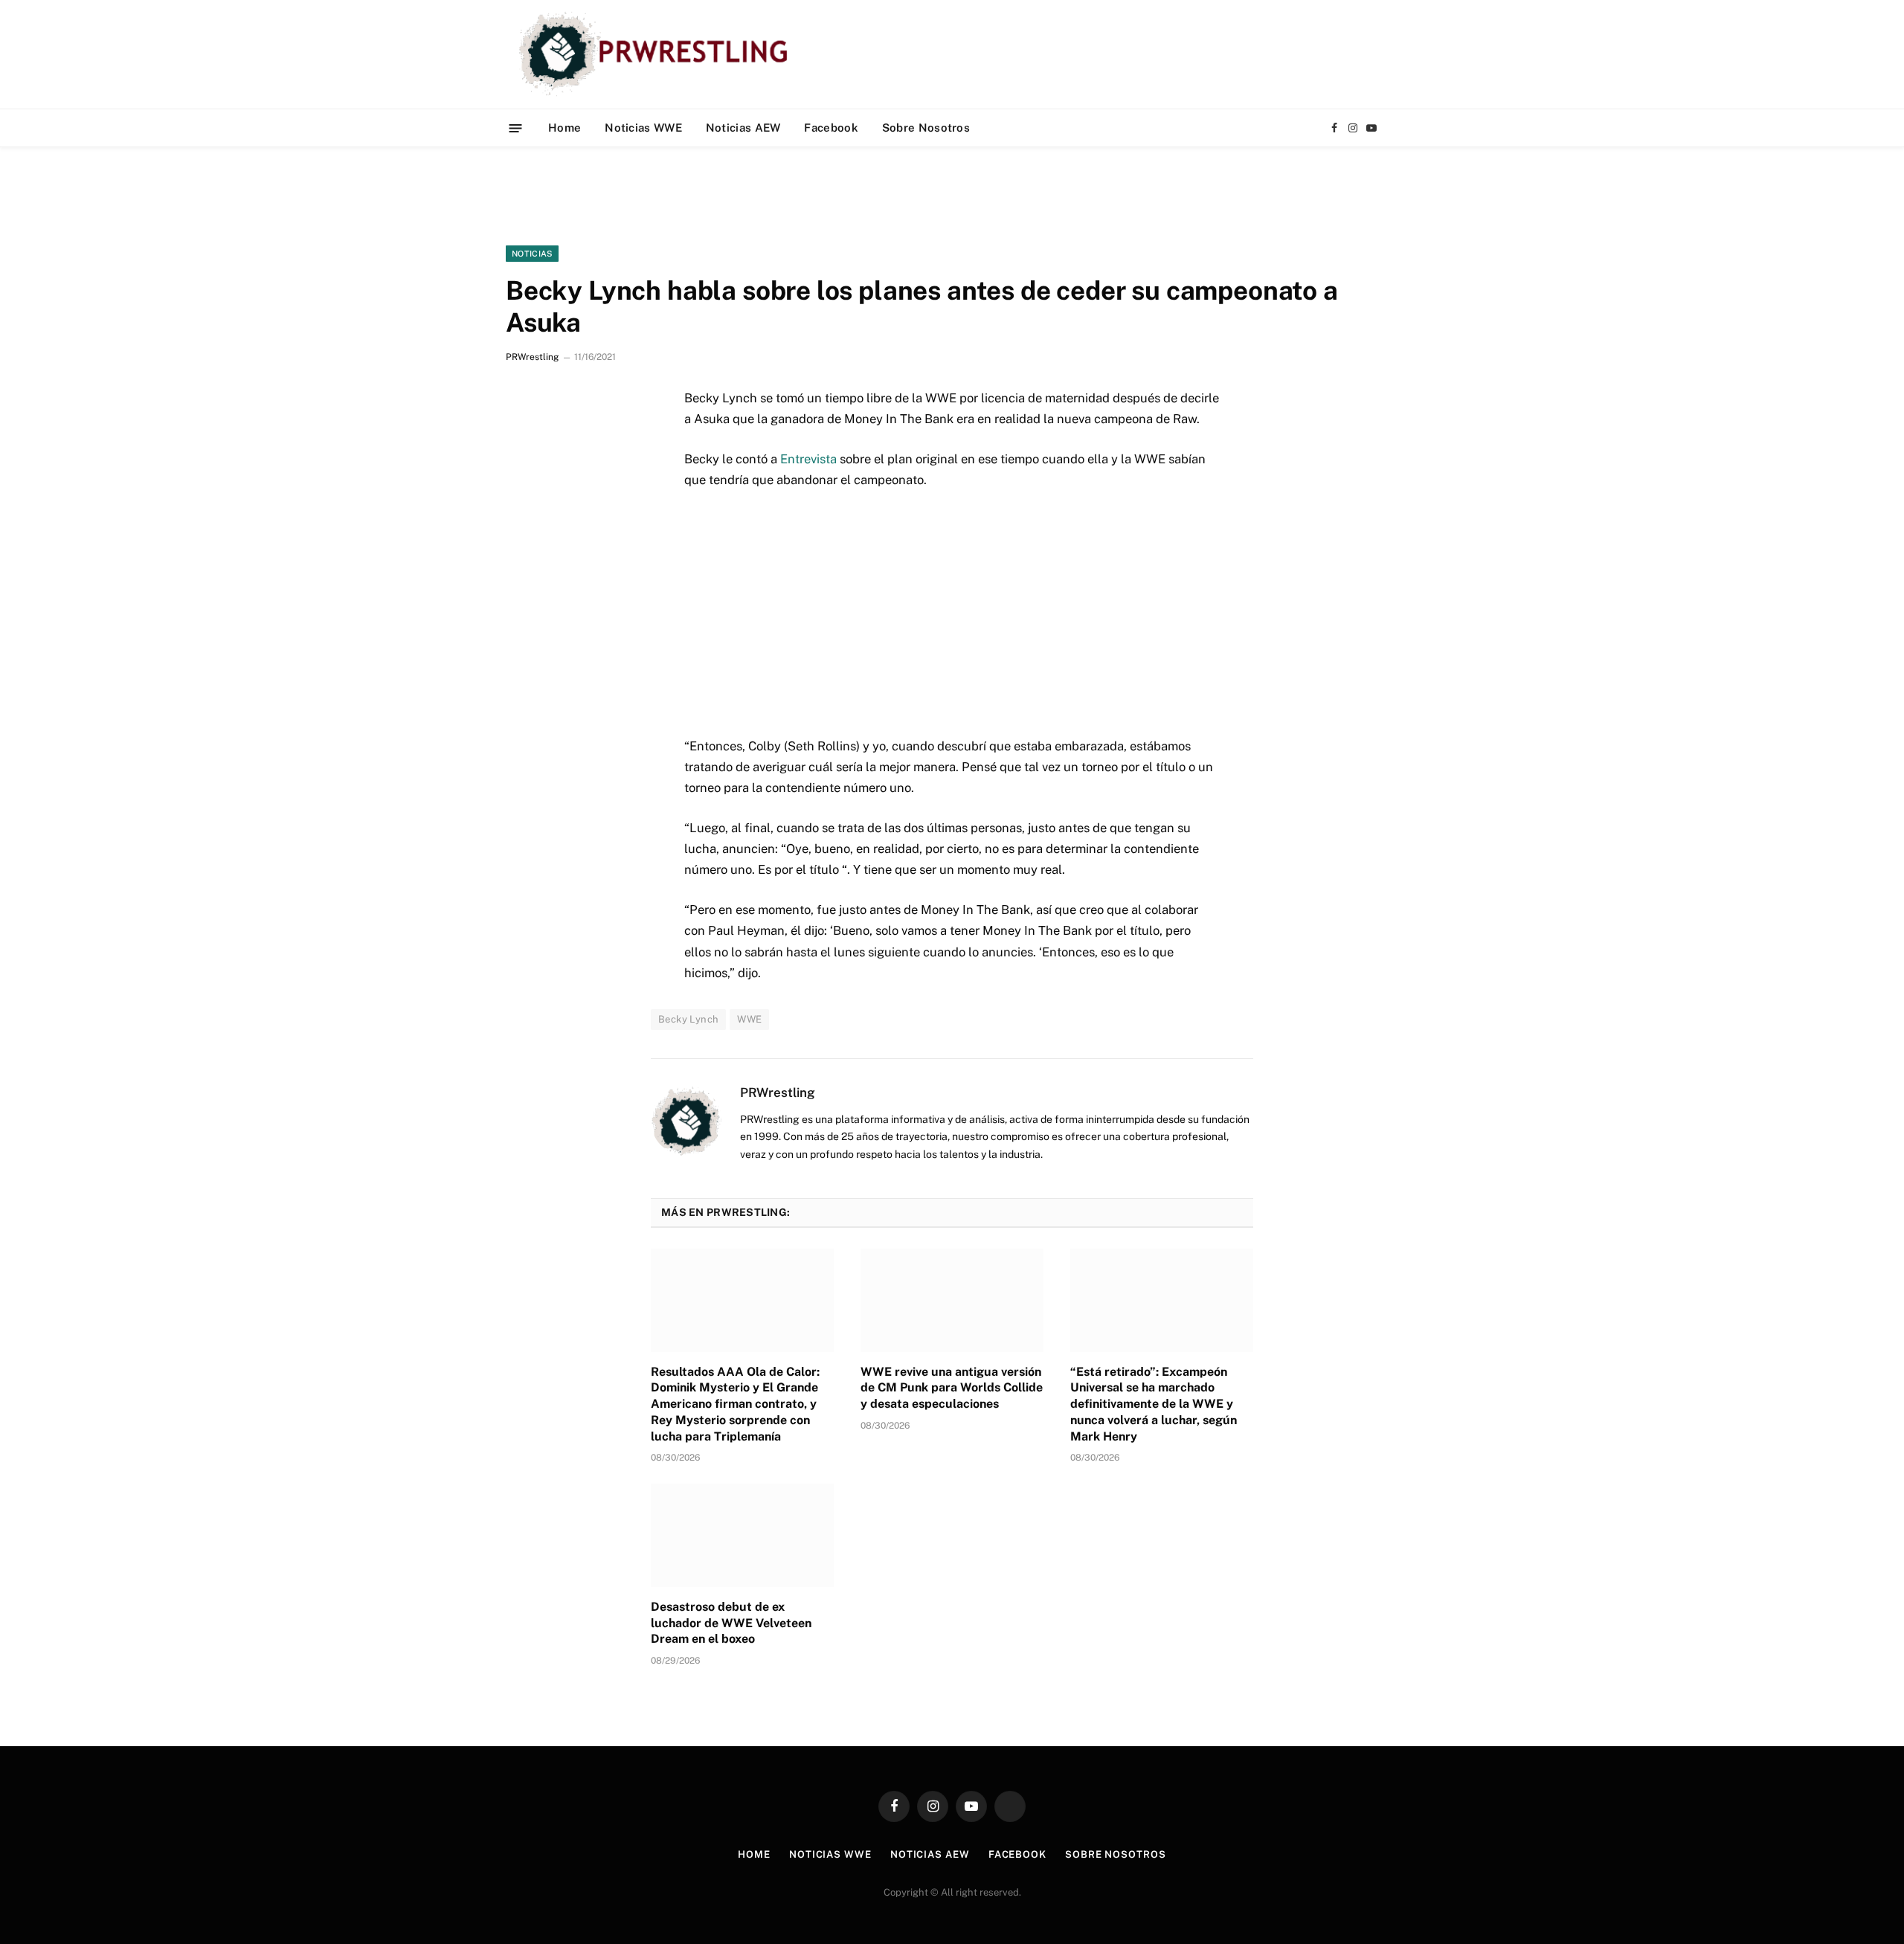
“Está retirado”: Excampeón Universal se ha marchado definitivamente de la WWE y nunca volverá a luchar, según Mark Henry (1154, 1404)
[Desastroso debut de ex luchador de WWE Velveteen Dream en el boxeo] (742, 1535)
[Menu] (516, 128)
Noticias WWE (643, 128)
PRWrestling (532, 357)
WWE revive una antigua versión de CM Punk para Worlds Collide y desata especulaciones (952, 1388)
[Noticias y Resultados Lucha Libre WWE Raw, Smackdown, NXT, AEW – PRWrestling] (657, 54)
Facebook (831, 128)
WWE (749, 1019)
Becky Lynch (688, 1019)
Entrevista (808, 459)
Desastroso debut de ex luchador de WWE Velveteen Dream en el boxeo (731, 1623)
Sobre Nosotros (926, 128)
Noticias (532, 254)
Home (565, 128)
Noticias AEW (743, 128)
